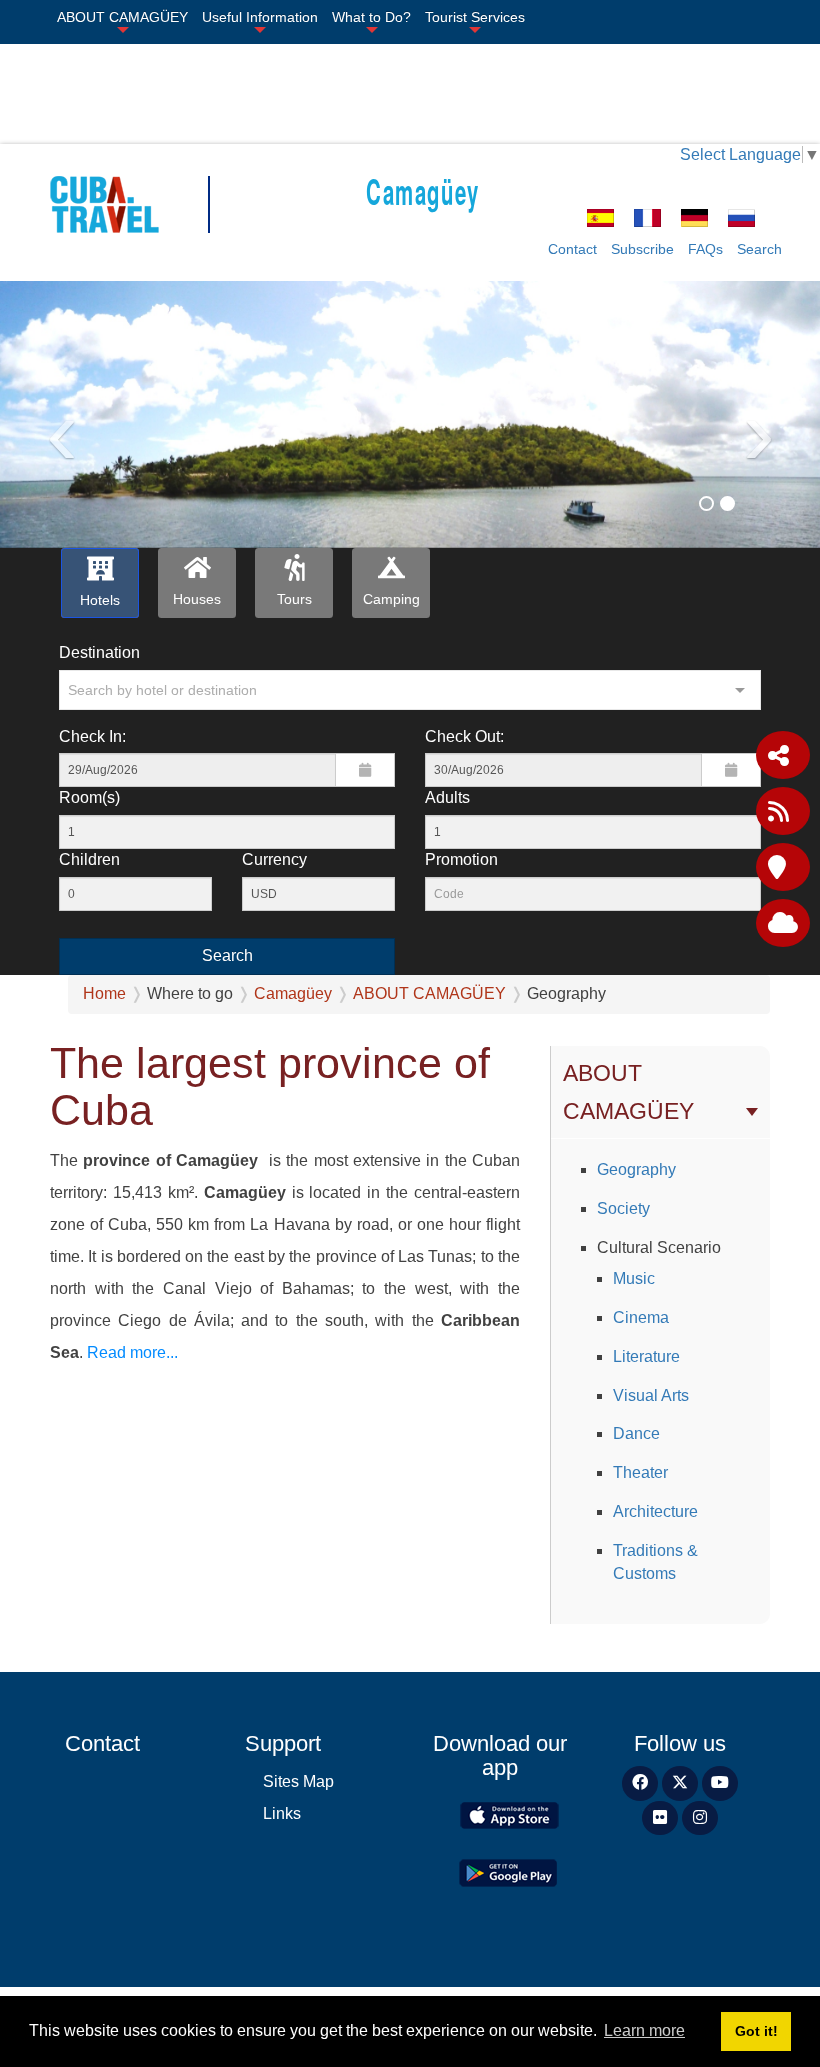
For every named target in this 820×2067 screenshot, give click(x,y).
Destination (99, 652)
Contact (572, 249)
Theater (640, 1472)
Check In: (92, 736)
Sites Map (298, 1781)
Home (104, 993)
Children (89, 859)
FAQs (705, 249)
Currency (274, 859)
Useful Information (260, 17)
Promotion (461, 859)
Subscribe (642, 249)
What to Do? (371, 17)
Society (623, 1208)
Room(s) (89, 797)
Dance (636, 1433)
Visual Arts (651, 1395)
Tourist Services (475, 17)
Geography (636, 1169)
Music (634, 1278)
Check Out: (464, 736)
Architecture (655, 1511)
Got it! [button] (756, 2031)
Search (759, 249)
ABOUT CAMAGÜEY (122, 17)
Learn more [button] (644, 2030)
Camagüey (423, 190)
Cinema (641, 1317)
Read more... (132, 1352)
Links (282, 1813)
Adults (447, 797)
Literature (646, 1356)
